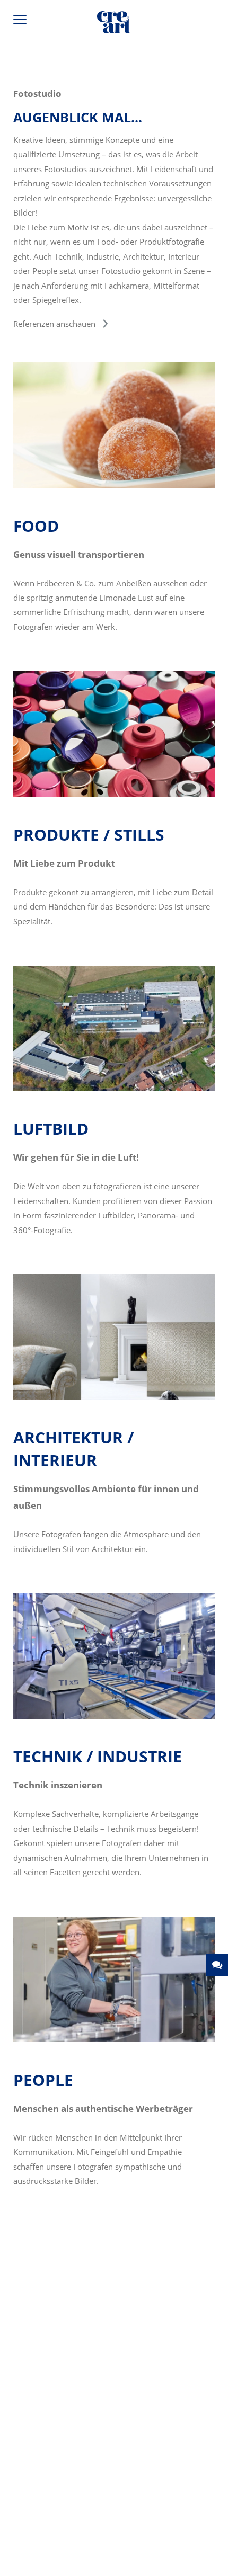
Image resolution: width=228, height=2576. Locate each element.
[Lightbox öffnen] (114, 485)
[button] (217, 1965)
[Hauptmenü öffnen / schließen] (21, 22)
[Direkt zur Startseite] (114, 24)
